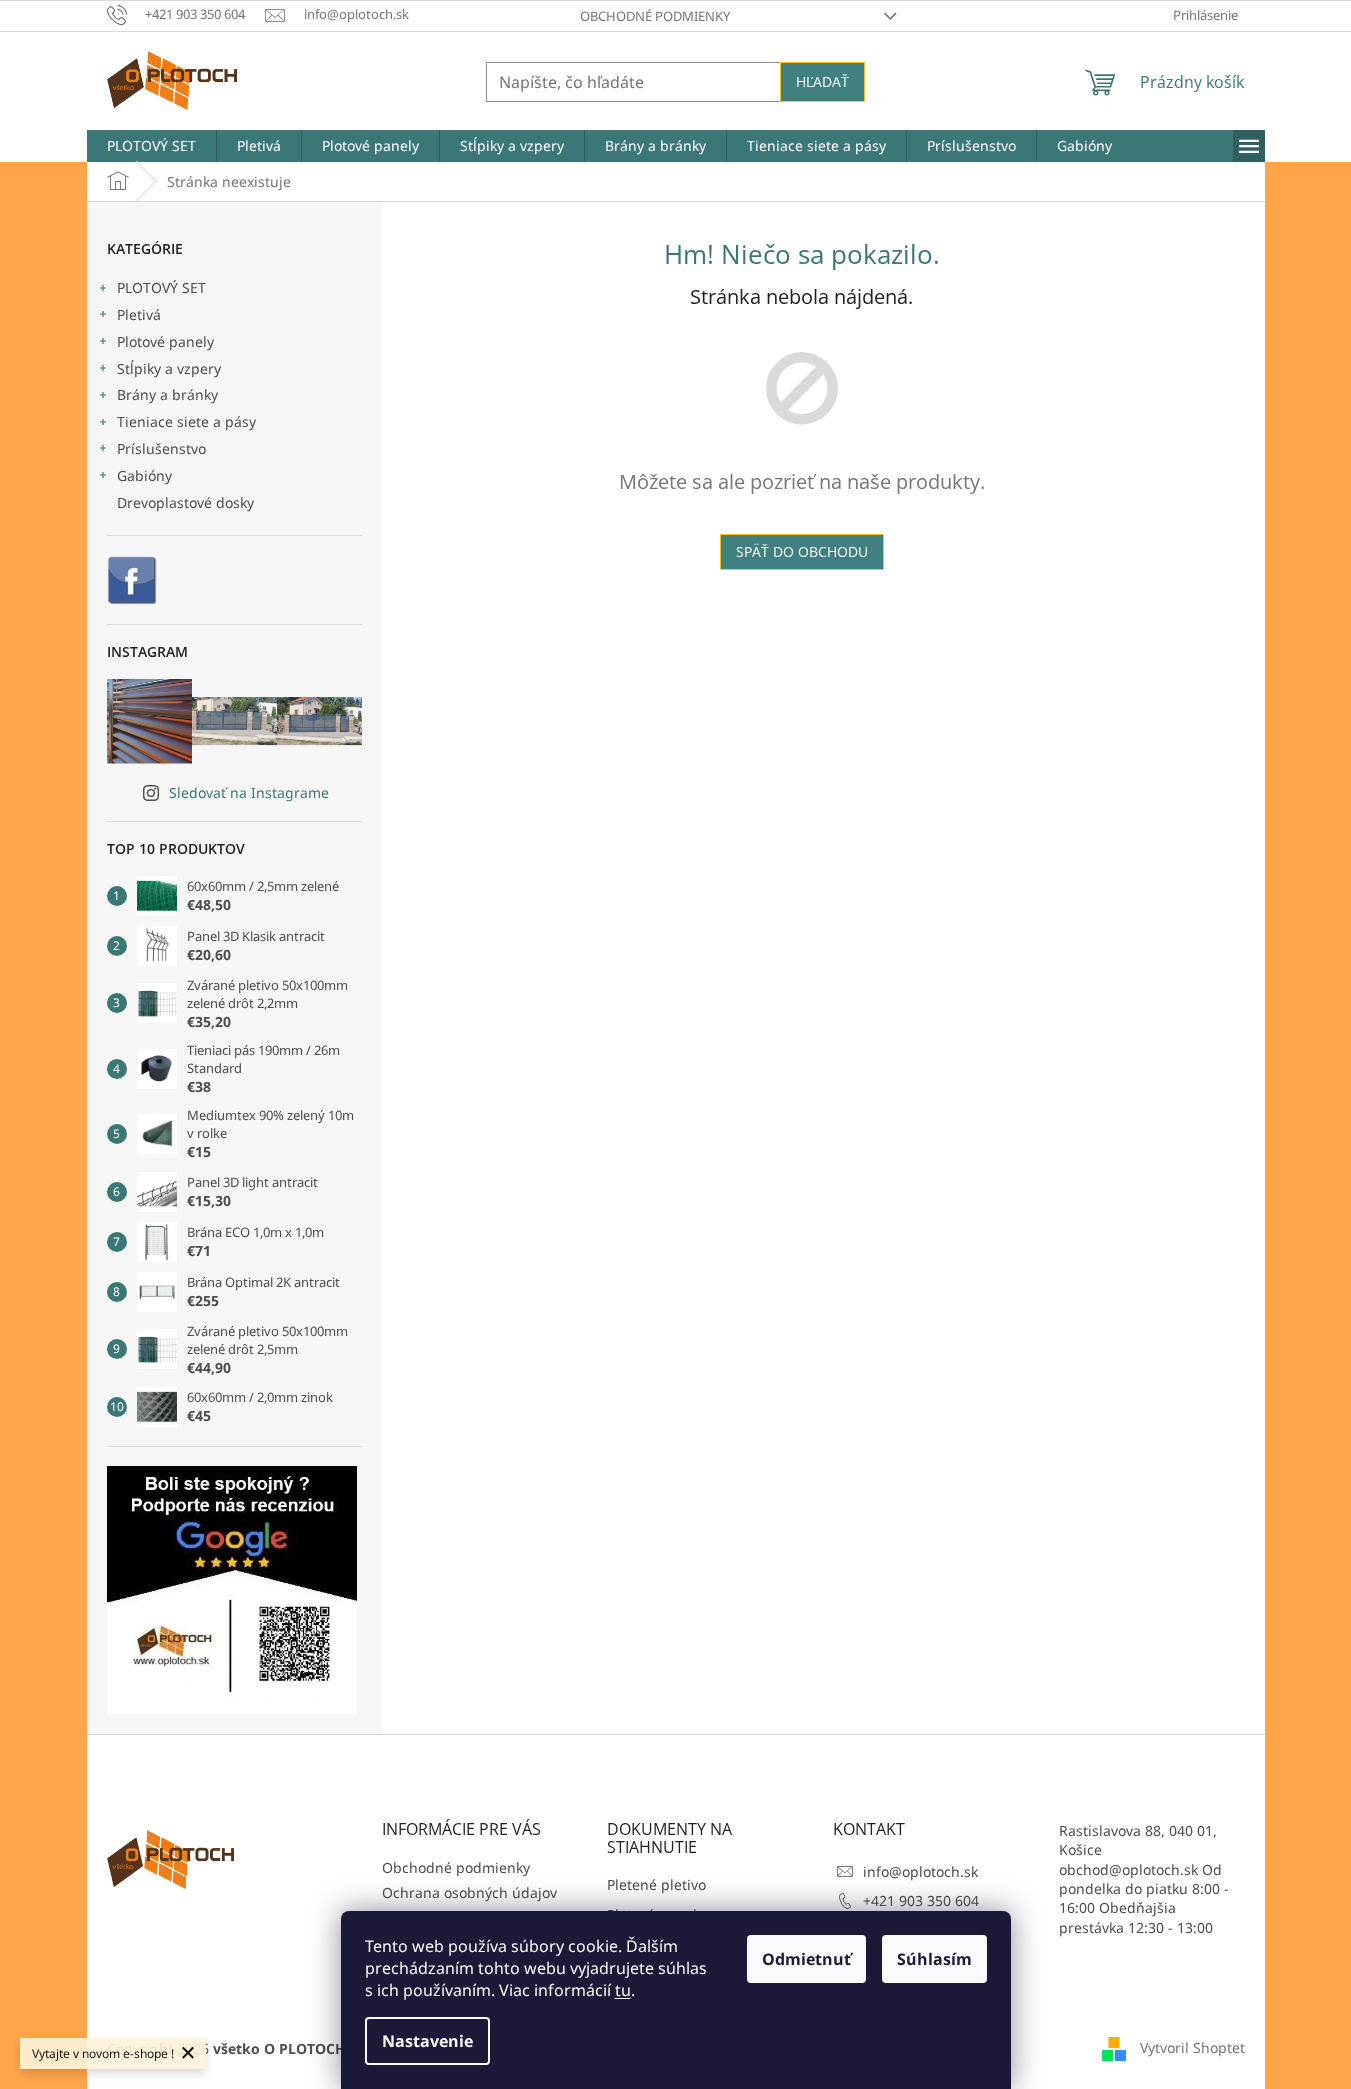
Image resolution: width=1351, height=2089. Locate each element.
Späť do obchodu (802, 551)
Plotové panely (165, 341)
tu (623, 1990)
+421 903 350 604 (921, 1900)
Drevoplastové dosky (185, 502)
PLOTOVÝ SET (161, 287)
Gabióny (144, 475)
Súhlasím (934, 1959)
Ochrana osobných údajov (469, 1892)
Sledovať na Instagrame (249, 792)
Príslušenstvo (161, 448)
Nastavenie (427, 2041)
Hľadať (822, 81)
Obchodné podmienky (655, 16)
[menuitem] (151, 146)
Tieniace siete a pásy (186, 421)
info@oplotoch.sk (920, 1871)
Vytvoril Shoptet (1192, 2047)
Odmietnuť (806, 1959)
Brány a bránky (167, 394)
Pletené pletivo (656, 1884)
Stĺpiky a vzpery (169, 368)
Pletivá (139, 314)
